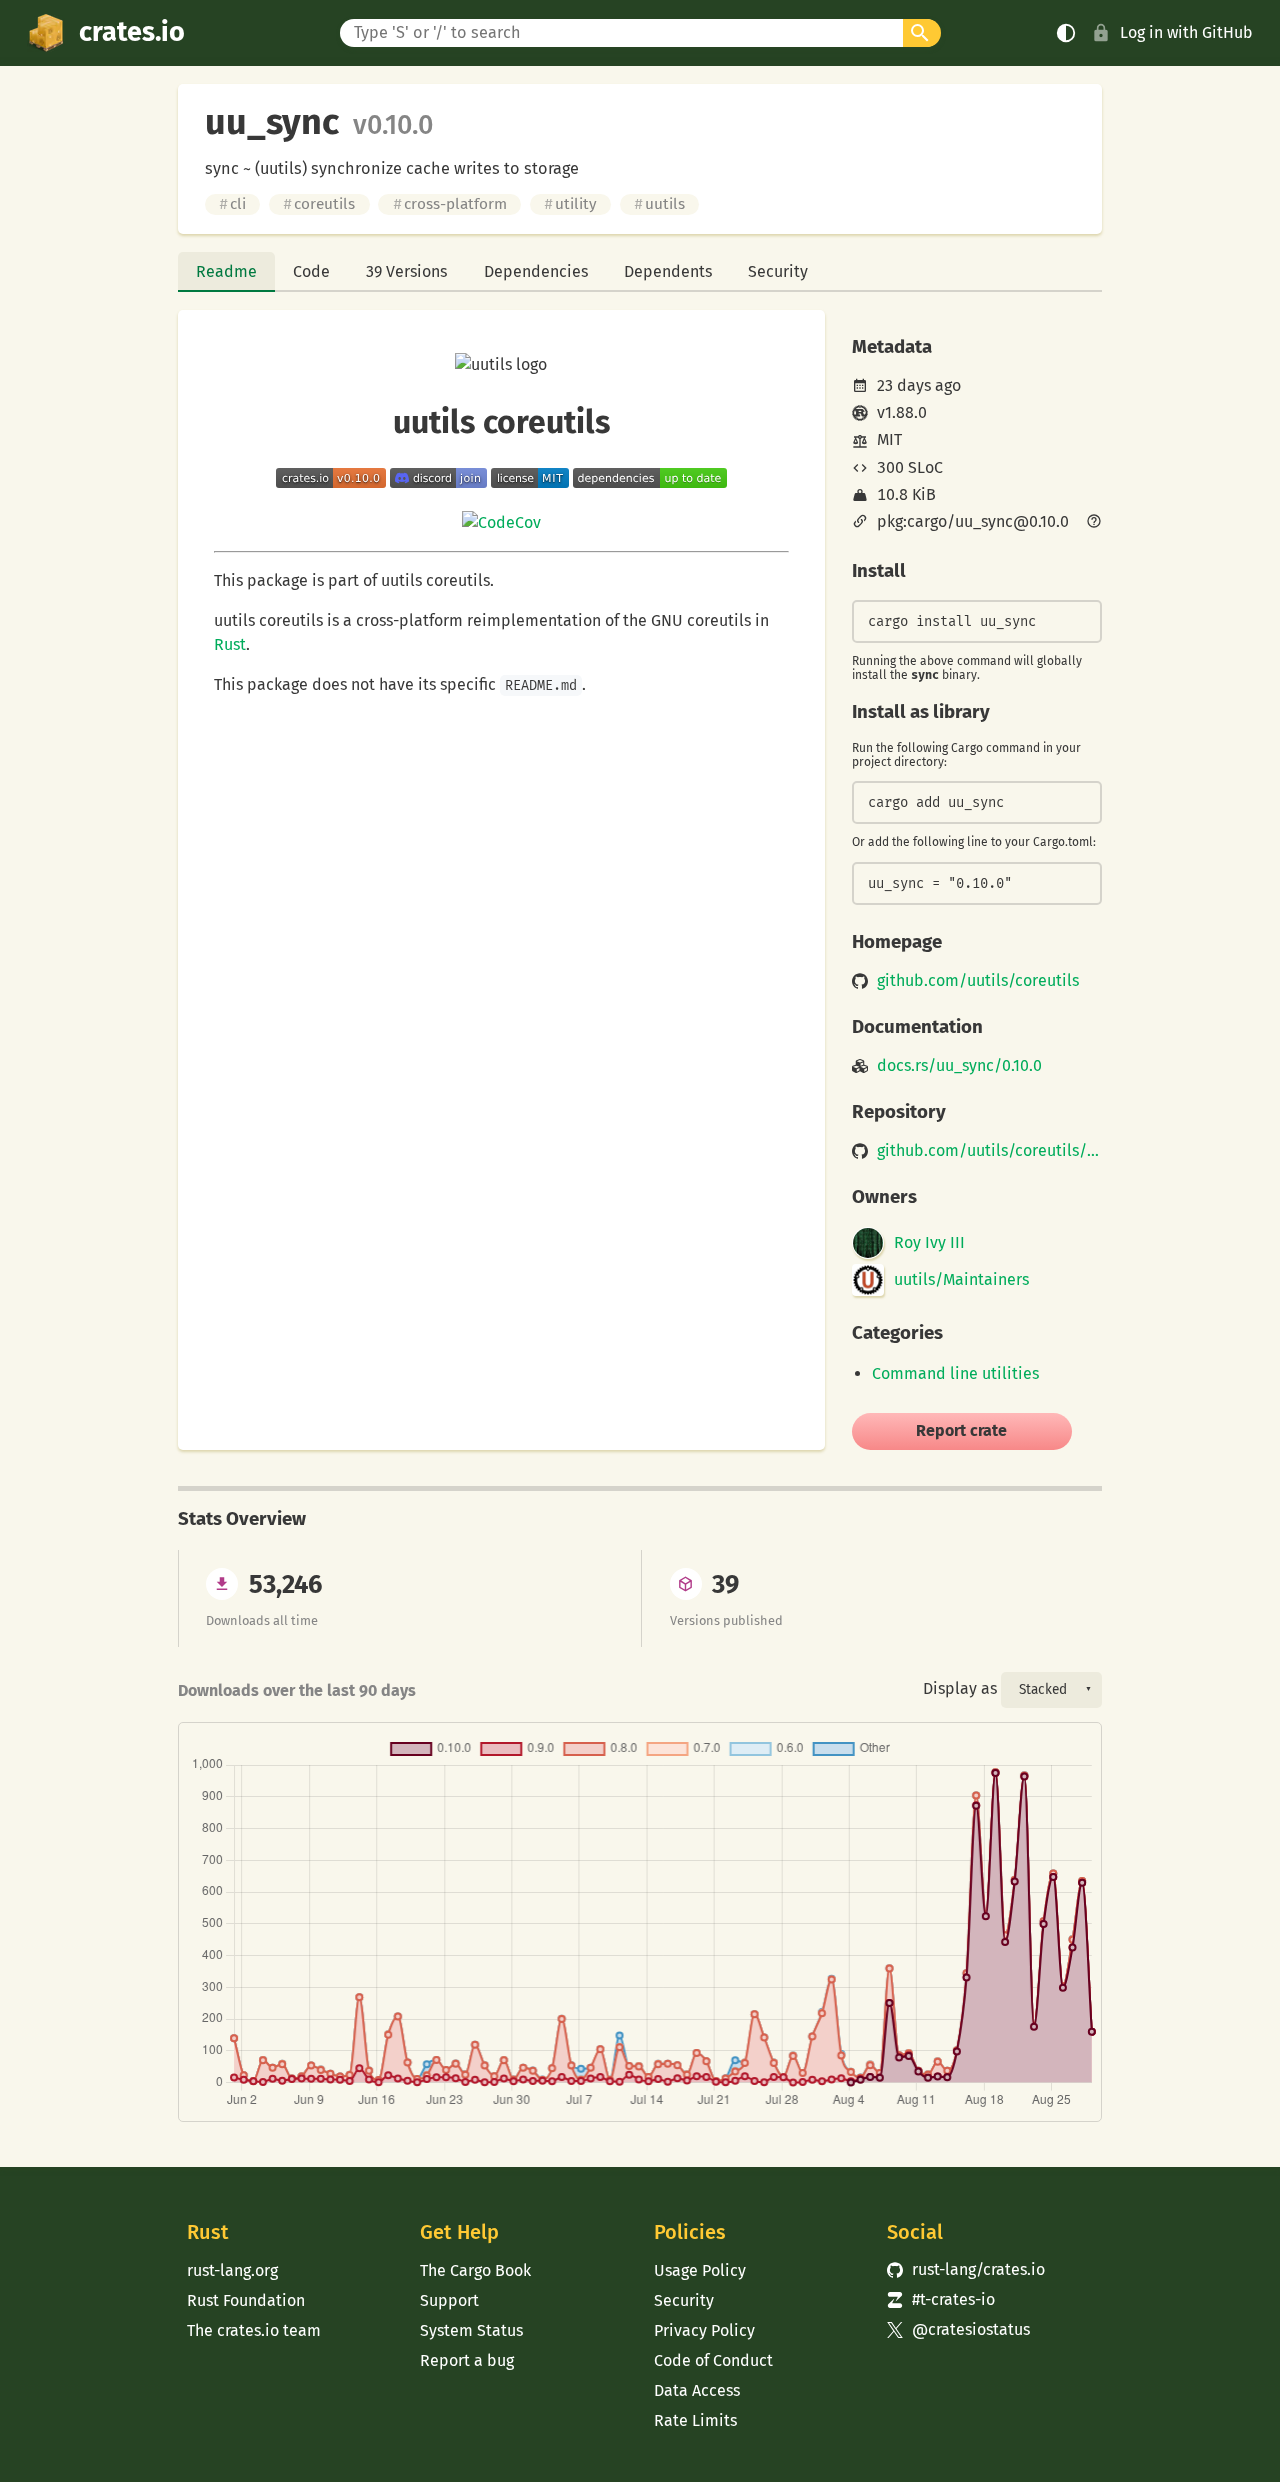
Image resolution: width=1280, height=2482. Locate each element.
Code (311, 271)
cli (232, 204)
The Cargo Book (475, 2270)
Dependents (668, 271)
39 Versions (406, 271)
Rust (230, 644)
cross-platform (450, 204)
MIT (889, 439)
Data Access (697, 2390)
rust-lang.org (232, 2270)
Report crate (961, 1430)
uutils (659, 204)
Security (778, 271)
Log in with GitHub (1186, 32)
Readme (226, 271)
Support (449, 2300)
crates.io (132, 32)
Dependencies (536, 271)
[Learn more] (1094, 523)
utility (570, 204)
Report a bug (467, 2360)
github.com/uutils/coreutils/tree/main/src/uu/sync (989, 1151)
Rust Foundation (246, 2300)
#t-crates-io (941, 2299)
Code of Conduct (713, 2360)
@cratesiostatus (958, 2329)
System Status (471, 2330)
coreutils (319, 204)
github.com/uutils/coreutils (978, 981)
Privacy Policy (704, 2330)
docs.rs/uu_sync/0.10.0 (959, 1066)
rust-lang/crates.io (966, 2269)
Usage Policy (700, 2270)
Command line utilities (955, 1373)
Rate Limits (695, 2420)
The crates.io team (254, 2330)
